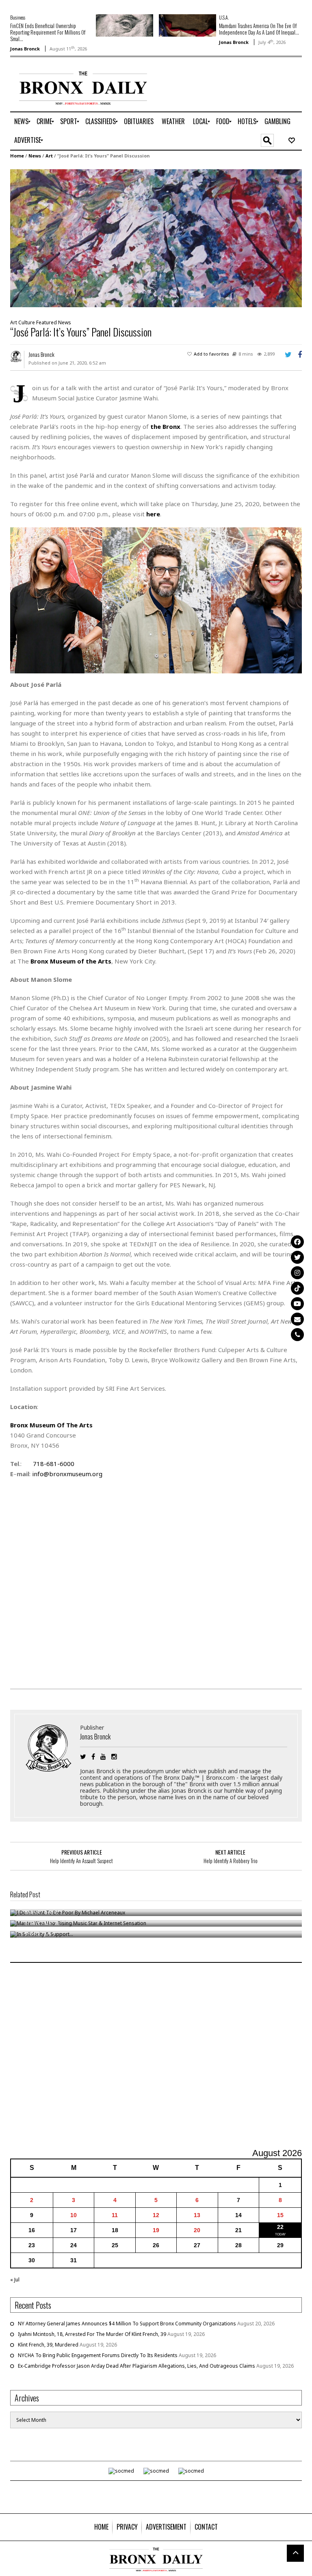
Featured (47, 322)
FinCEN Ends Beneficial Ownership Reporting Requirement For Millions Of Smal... (48, 32)
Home (17, 156)
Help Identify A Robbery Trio (231, 1861)
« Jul (15, 2280)
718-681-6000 (54, 1464)
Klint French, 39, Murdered (48, 2345)
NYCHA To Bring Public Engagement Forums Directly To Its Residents (98, 2355)
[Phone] (297, 1335)
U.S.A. (224, 17)
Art (49, 156)
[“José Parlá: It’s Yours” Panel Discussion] (156, 237)
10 (74, 2215)
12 (156, 2215)
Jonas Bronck (25, 49)
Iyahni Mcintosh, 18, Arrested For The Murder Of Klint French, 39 (92, 2334)
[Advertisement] (156, 2056)
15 (280, 2215)
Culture (27, 322)
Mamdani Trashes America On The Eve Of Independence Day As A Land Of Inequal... (259, 29)
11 (115, 2215)
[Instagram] (297, 1273)
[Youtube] (297, 1304)
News (35, 156)
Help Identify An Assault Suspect (81, 1861)
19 (156, 2230)
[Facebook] (297, 1242)
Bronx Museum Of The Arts (51, 1425)
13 (197, 2215)
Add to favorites (211, 354)
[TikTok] (297, 1288)
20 (197, 2230)
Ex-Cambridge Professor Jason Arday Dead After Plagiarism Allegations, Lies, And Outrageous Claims (136, 2366)
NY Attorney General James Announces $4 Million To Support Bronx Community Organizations (127, 2324)
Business (18, 17)
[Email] (297, 1319)
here (153, 514)
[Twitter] (297, 1257)
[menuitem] (21, 122)
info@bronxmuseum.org (67, 1474)
